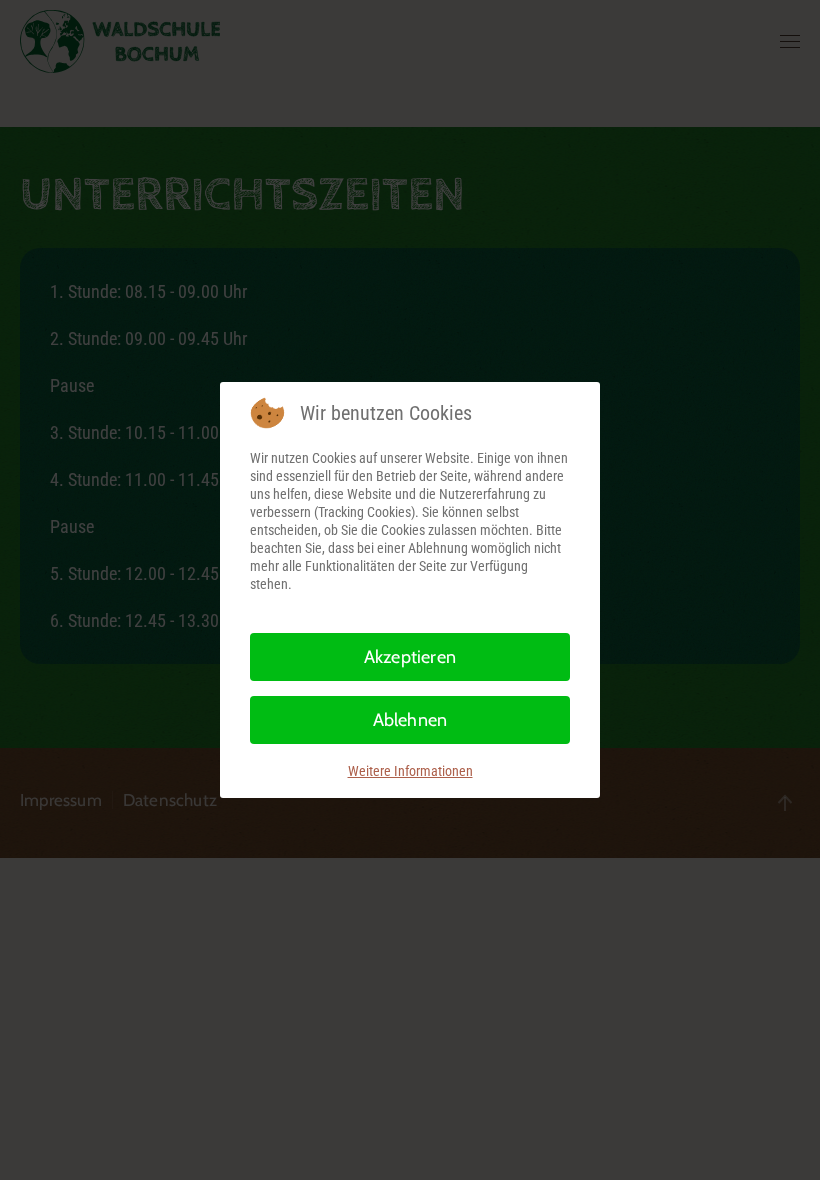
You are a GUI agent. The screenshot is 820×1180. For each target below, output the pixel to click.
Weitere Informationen (410, 771)
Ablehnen (410, 720)
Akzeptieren (410, 657)
